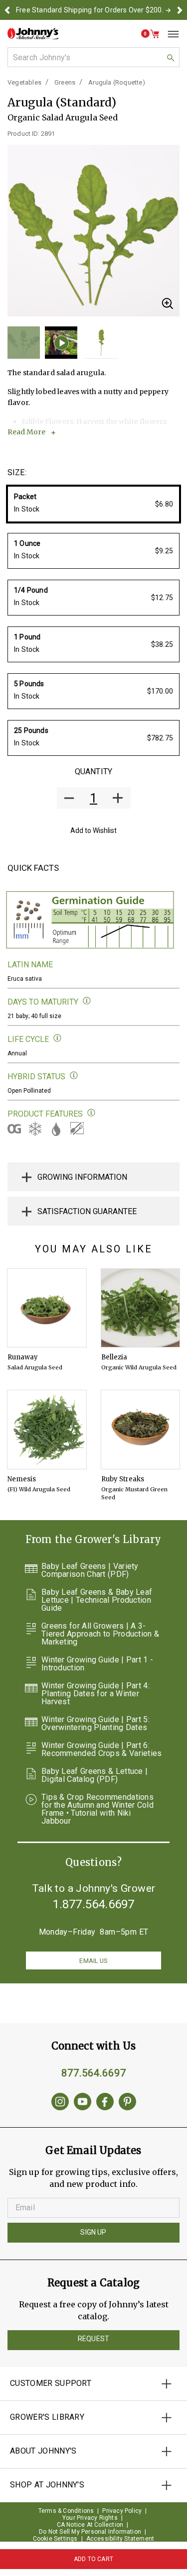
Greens (65, 82)
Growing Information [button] (82, 1177)
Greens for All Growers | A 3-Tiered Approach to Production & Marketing (100, 1634)
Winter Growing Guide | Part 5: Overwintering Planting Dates (95, 1724)
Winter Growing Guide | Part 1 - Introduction (97, 1664)
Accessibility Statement (120, 2539)
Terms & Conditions (66, 2511)
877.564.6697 (94, 2073)
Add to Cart (93, 2559)
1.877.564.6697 (94, 1904)
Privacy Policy (122, 2511)
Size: (17, 472)
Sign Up (93, 2232)
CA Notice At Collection (90, 2525)
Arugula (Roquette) (117, 82)
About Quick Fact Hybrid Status (74, 1076)
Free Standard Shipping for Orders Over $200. (90, 10)
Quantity (93, 772)
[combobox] (93, 57)
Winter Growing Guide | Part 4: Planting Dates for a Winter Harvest (95, 1694)
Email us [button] (93, 1961)
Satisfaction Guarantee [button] (87, 1211)
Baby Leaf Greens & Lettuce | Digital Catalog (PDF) (94, 1775)
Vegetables (24, 82)
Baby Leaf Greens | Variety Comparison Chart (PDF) (90, 1570)
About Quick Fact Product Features (92, 1113)
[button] (7, 10)
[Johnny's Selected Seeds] (33, 34)
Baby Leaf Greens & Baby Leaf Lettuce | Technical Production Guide (97, 1600)
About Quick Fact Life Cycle (58, 1038)
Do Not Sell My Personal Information (90, 2532)
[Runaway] (47, 1308)
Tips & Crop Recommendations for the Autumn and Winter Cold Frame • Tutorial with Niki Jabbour (97, 1809)
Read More (26, 432)
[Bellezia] (141, 1308)
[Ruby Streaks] (141, 1430)
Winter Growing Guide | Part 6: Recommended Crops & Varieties (102, 1750)
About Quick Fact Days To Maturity (87, 1001)
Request (93, 2339)
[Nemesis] (47, 1430)
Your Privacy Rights (90, 2518)
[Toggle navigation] (170, 34)
